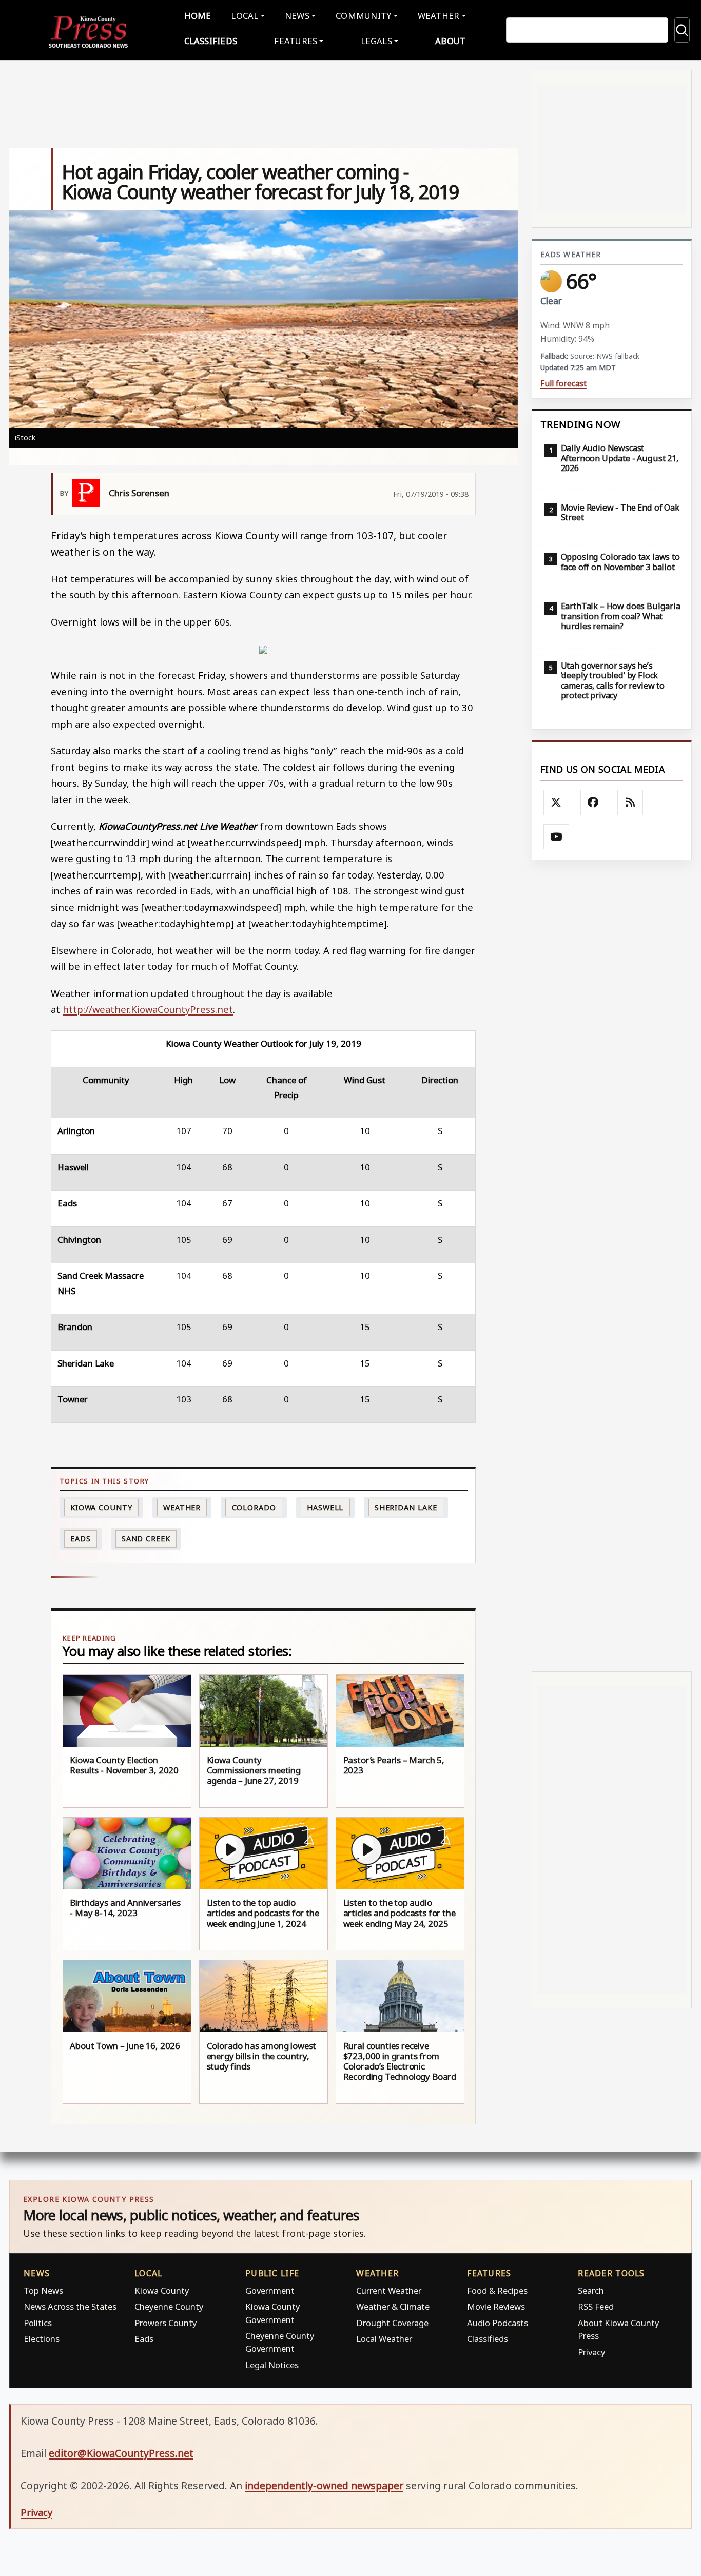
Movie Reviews (496, 2306)
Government (270, 2290)
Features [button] (296, 41)
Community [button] (363, 16)
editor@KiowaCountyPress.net (121, 2453)
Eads (81, 1539)
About (450, 41)
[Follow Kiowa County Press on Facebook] (593, 803)
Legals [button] (377, 41)
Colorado (254, 1507)
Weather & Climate (393, 2306)
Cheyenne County (169, 2306)
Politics (38, 2323)
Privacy (591, 2352)
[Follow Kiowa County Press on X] (556, 803)
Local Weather (384, 2339)
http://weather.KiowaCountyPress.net (148, 1009)
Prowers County (165, 2323)
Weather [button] (439, 16)
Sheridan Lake (406, 1507)
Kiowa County (101, 1507)
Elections (42, 2339)
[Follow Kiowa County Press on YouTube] (556, 837)
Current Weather (389, 2290)
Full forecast (563, 384)
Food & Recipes (497, 2290)
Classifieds (211, 41)
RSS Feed (596, 2306)
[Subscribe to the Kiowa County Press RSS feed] (630, 803)
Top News (43, 2290)
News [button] (297, 16)
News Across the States (70, 2306)
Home (198, 16)
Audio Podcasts (498, 2323)
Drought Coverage (392, 2323)
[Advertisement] (612, 1265)
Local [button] (245, 16)
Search (591, 2290)
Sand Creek (146, 1539)
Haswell (325, 1507)
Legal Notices (272, 2365)
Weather (182, 1507)
